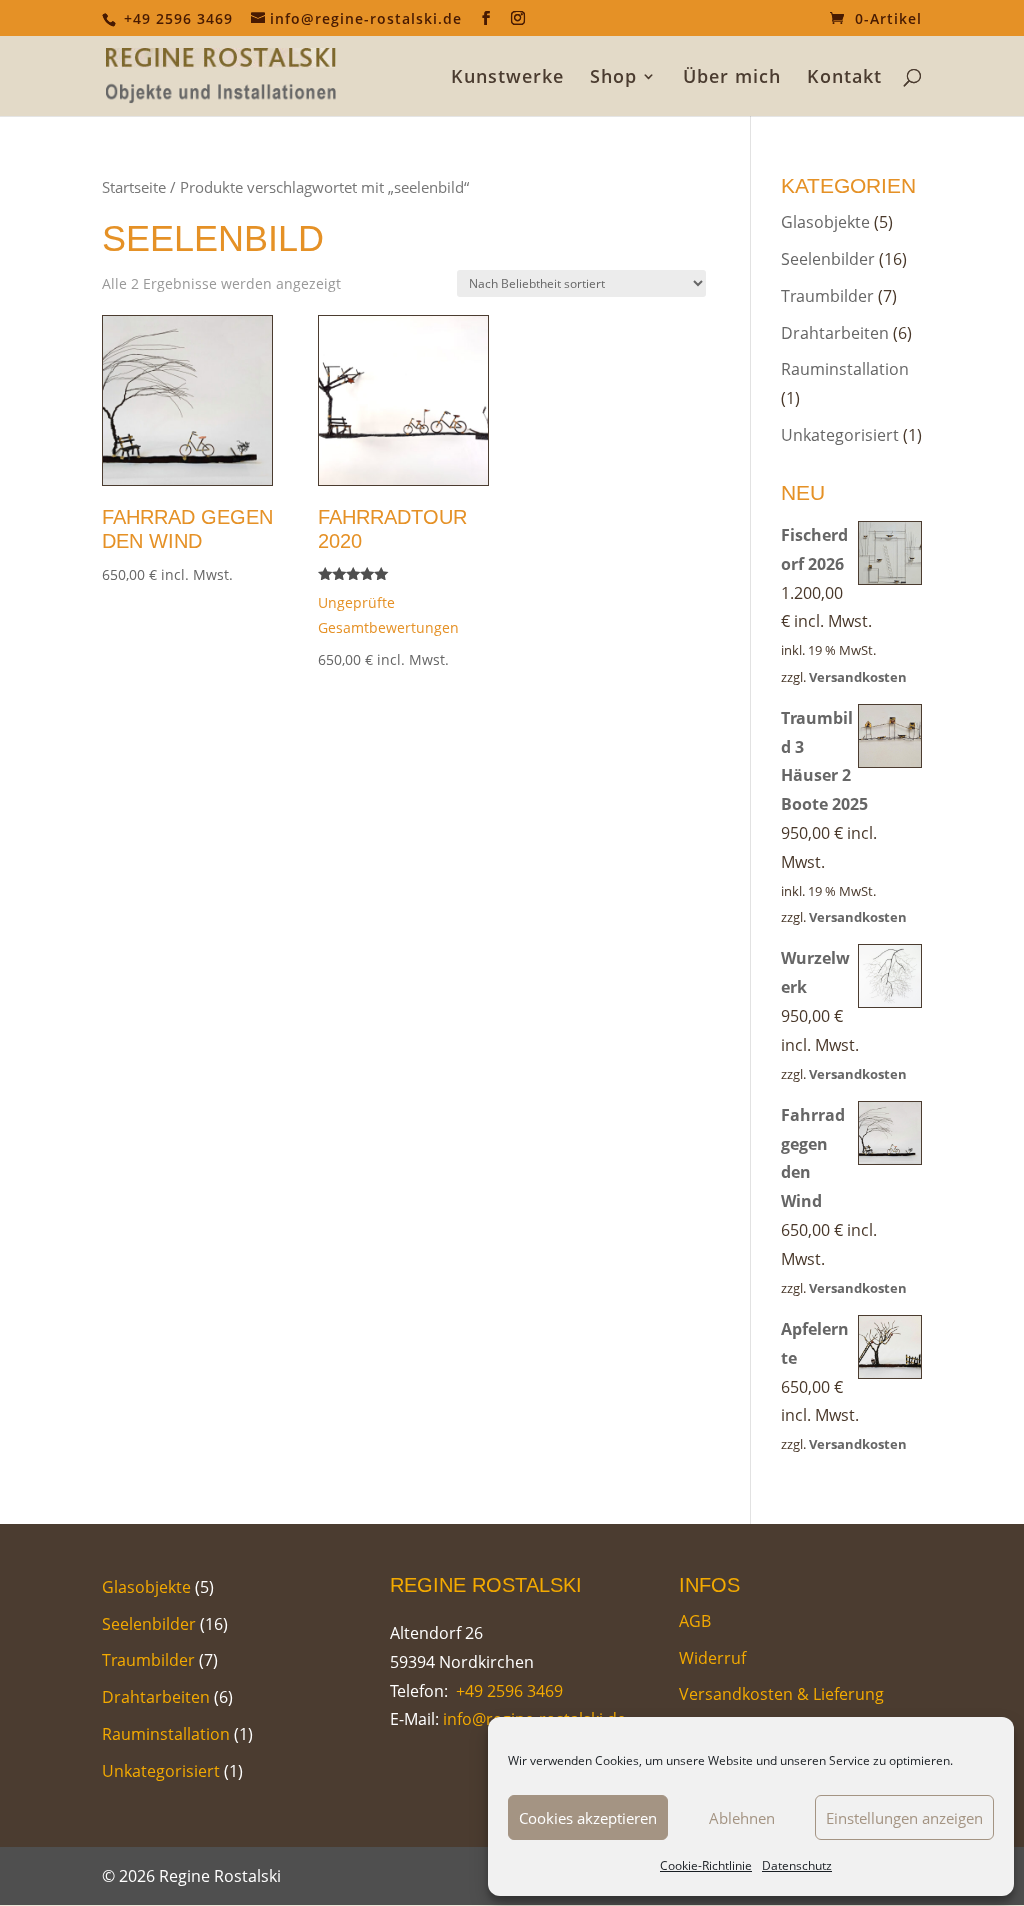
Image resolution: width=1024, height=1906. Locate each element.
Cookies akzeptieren (588, 1818)
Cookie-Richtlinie (706, 1865)
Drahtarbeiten (835, 333)
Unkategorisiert (840, 435)
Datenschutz (797, 1865)
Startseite (134, 187)
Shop (613, 78)
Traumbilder (827, 296)
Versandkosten (858, 677)
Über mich (732, 78)
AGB (695, 1621)
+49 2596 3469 (507, 1691)
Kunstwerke (507, 78)
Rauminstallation (845, 369)
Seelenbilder (828, 259)
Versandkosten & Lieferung (781, 1694)
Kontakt (844, 78)
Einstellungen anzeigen (904, 1818)
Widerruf (712, 1658)
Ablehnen (742, 1818)
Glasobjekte (825, 222)
